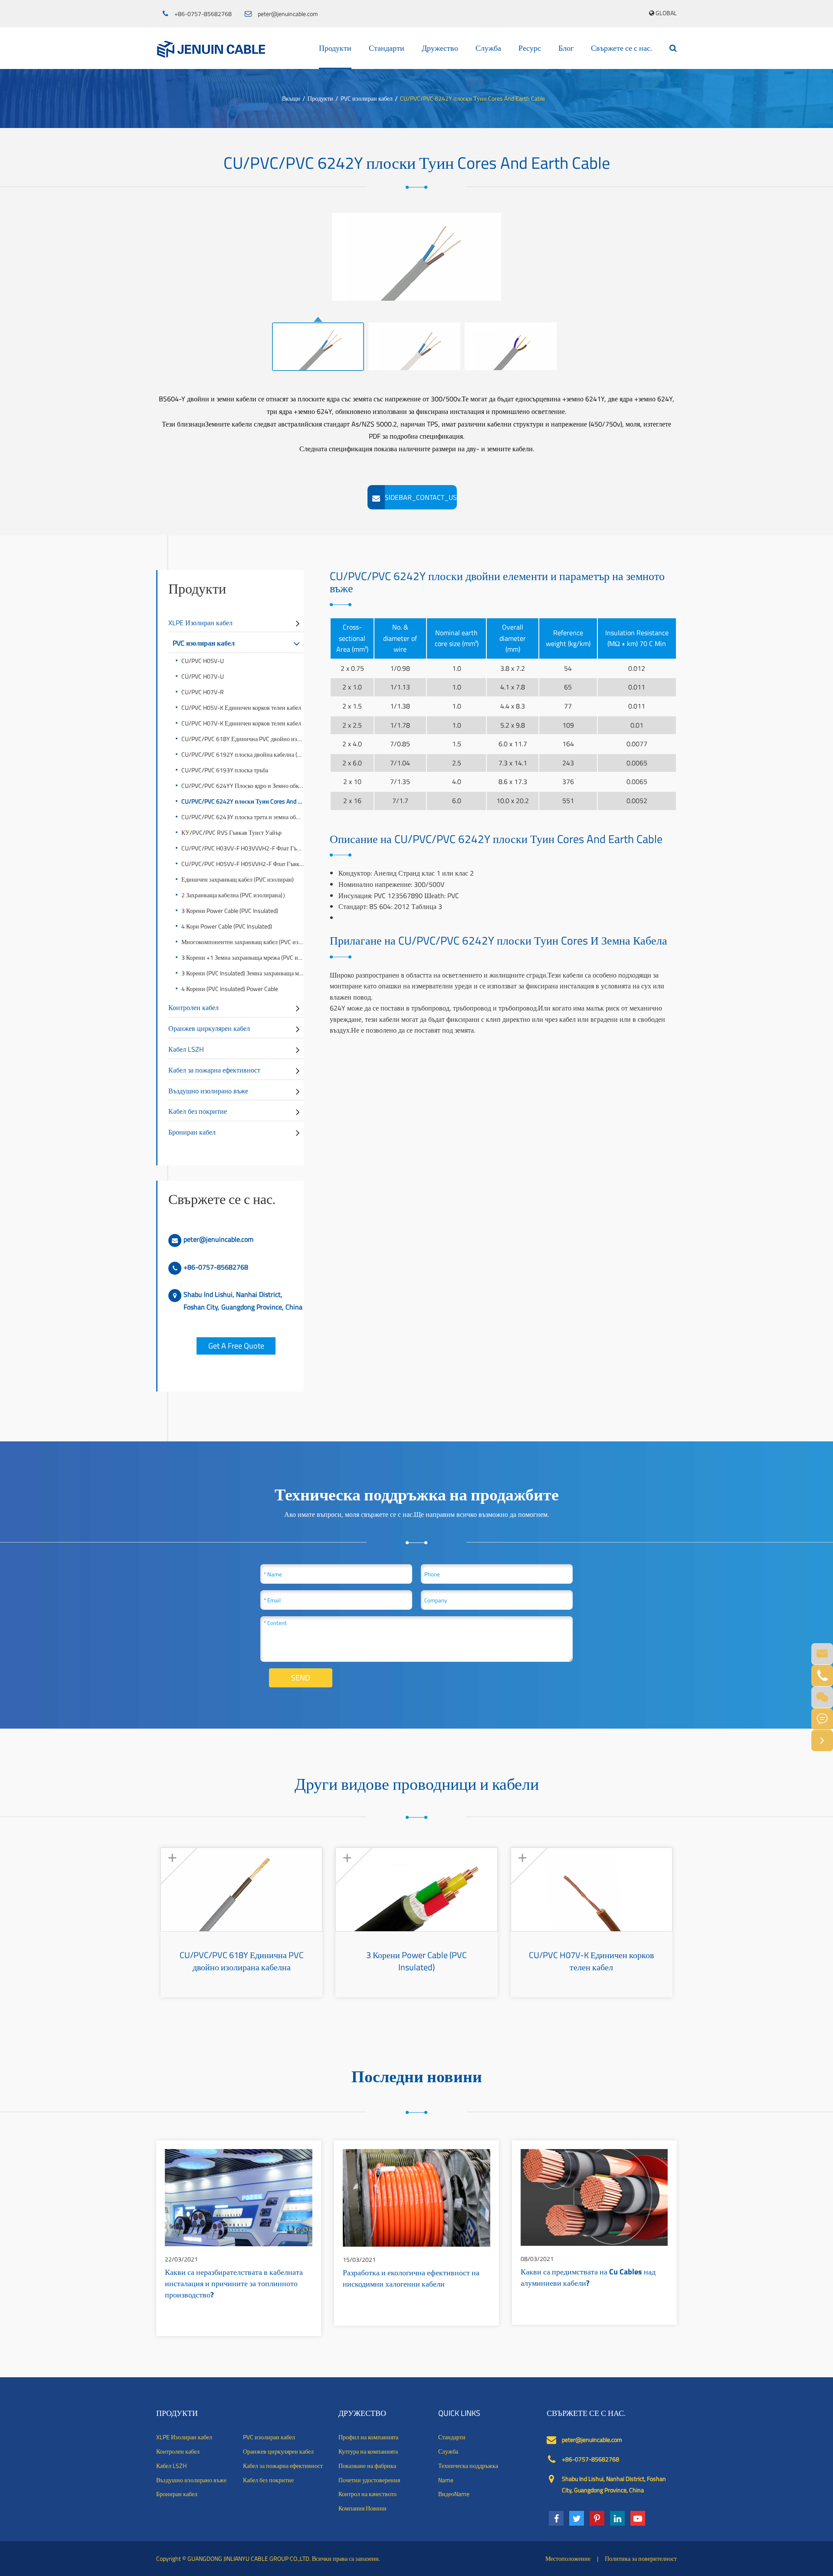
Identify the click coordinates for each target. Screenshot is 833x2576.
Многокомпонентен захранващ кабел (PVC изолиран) (243, 942)
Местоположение (568, 2558)
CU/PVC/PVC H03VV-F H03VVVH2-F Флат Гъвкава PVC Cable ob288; (243, 848)
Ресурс (530, 48)
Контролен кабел (193, 1007)
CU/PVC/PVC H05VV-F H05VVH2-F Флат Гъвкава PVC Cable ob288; (243, 864)
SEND (301, 1678)
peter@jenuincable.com (288, 14)
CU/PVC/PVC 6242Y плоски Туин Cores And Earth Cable (472, 98)
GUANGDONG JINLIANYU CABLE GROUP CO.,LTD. (249, 2558)
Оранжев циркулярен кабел (209, 1028)
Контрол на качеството (367, 2494)
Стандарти (387, 48)
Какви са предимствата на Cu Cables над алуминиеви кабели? (588, 2278)
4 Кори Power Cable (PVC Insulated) (227, 926)
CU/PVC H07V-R (203, 692)
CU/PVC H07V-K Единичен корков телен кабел (241, 723)
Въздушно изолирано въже (208, 1091)
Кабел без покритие (198, 1111)
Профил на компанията (368, 2437)
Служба (488, 48)
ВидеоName (454, 2494)
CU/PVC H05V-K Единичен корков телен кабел (241, 707)
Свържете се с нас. (621, 48)
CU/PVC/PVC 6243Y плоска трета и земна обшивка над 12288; (243, 817)
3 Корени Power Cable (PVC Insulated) (230, 911)
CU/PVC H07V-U (203, 676)
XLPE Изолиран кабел (200, 623)
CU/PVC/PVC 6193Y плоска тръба (225, 770)
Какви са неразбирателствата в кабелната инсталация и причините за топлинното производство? (234, 2284)
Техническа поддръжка (468, 2466)
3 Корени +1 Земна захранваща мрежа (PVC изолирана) (243, 957)
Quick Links (459, 2413)
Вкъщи (291, 98)
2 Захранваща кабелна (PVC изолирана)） (235, 895)
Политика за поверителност (641, 2558)
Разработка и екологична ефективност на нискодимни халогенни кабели (411, 2279)
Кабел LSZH (186, 1049)
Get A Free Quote (236, 1346)
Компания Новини (362, 2508)
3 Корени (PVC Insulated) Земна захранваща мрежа (243, 973)
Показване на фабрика (367, 2466)
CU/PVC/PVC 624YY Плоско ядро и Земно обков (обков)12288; (243, 786)
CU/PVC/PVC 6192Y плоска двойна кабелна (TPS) (243, 754)
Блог (566, 48)
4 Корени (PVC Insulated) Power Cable (230, 989)
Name (446, 2480)
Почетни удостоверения (369, 2480)
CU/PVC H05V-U (203, 661)
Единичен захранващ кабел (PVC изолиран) (238, 879)
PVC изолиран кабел (367, 98)
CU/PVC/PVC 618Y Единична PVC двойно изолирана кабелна (243, 739)
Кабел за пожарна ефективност (214, 1070)
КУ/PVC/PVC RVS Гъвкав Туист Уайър (231, 832)
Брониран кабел (192, 1132)
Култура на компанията (368, 2451)
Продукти (335, 48)
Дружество (440, 48)
